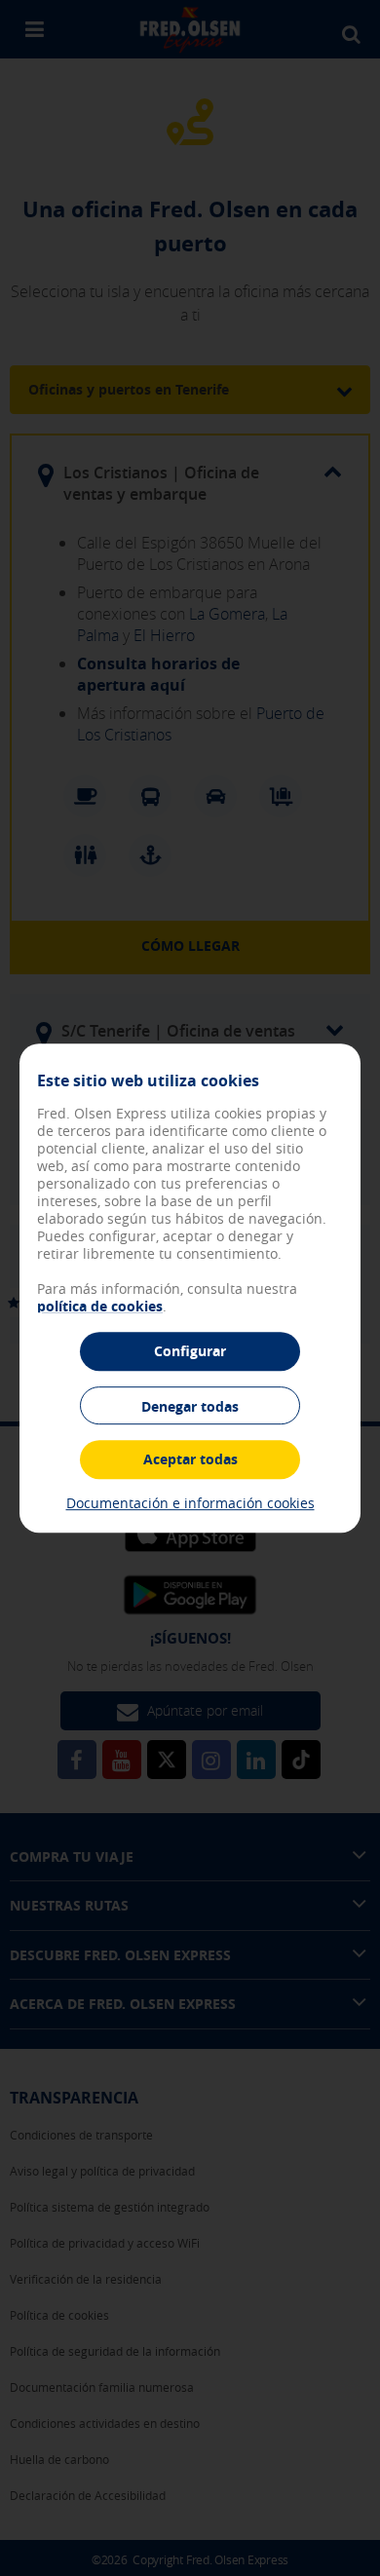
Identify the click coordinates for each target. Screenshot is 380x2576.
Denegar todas (190, 1406)
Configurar (190, 1351)
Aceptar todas (190, 1459)
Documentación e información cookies (190, 1503)
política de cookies (100, 1306)
